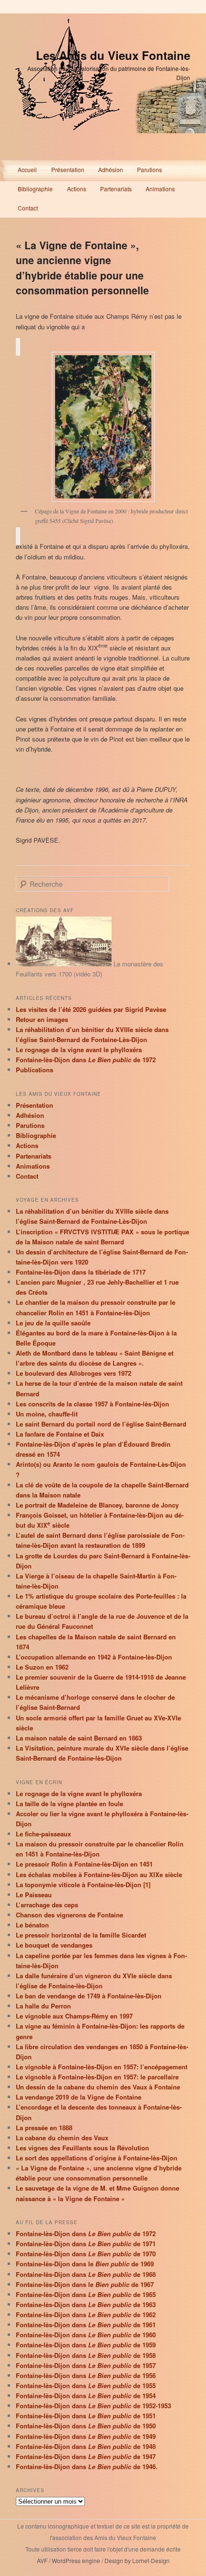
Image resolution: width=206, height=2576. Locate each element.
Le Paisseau (34, 1895)
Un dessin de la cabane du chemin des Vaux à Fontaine (98, 2087)
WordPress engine (76, 2560)
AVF (42, 2560)
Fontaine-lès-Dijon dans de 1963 (86, 2304)
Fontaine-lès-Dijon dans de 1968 (86, 2274)
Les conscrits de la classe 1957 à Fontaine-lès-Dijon (92, 1404)
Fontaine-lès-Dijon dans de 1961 (86, 2325)
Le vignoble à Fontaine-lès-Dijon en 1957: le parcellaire (97, 2077)
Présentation (68, 169)
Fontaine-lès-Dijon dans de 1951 (86, 2416)
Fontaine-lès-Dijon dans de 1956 (86, 2375)
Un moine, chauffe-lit (47, 1414)
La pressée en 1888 (44, 2128)
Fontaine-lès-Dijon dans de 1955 (86, 2385)
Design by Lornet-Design (137, 2560)
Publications (34, 1070)
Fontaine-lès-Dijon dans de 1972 (86, 1060)
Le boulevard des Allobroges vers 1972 (74, 1373)
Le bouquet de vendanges (54, 1945)
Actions (77, 189)
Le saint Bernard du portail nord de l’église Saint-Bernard (101, 1424)
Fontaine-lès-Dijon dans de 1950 (86, 2426)
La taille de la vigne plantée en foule (69, 1804)
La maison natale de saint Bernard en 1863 (79, 1738)
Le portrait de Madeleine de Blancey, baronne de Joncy (97, 1505)
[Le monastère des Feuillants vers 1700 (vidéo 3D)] (64, 964)
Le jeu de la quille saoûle (53, 1323)
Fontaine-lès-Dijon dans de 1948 (86, 2446)
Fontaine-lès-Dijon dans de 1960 (86, 2335)
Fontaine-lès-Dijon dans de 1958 (86, 2355)
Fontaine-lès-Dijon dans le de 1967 (85, 2284)
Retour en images (42, 1019)
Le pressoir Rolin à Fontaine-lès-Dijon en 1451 (84, 1864)
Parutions (149, 169)
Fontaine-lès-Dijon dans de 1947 (86, 2456)
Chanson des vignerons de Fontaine (69, 1915)
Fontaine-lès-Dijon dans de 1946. (87, 2466)
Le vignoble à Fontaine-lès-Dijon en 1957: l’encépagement (102, 2067)
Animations (160, 189)
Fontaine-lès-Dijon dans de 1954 (86, 2396)
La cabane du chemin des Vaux (62, 2138)
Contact (28, 208)
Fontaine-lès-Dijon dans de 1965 (86, 2294)
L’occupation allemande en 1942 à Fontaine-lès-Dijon (94, 1657)
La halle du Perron (43, 2006)
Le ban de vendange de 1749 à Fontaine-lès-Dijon (89, 1996)
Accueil (27, 169)
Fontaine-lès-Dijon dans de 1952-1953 (93, 2406)
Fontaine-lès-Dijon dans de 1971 (86, 2244)
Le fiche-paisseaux (43, 1834)
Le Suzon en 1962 (42, 1667)
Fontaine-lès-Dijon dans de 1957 (86, 2365)
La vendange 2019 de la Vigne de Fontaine (79, 2097)
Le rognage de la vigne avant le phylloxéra (79, 1050)
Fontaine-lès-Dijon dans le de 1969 (85, 2264)
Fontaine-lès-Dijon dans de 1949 (86, 2436)
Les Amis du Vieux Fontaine (113, 55)
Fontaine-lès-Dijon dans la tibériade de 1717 (81, 1272)
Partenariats (116, 189)
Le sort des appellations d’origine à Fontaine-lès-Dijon (97, 2158)
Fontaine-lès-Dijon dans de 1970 (86, 2254)
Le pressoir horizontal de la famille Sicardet (81, 1935)
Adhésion (111, 169)
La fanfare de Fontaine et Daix (60, 1434)
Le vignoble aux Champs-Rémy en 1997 (74, 2016)
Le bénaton (32, 1925)
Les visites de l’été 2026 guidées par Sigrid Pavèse (91, 1009)
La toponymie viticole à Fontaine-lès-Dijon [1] (83, 1885)
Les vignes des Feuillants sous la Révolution (82, 2148)
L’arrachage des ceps (47, 1905)
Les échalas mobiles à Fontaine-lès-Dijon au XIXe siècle (99, 1874)
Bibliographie (35, 189)
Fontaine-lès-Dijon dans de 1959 (86, 2345)
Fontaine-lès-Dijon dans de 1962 (86, 2315)
